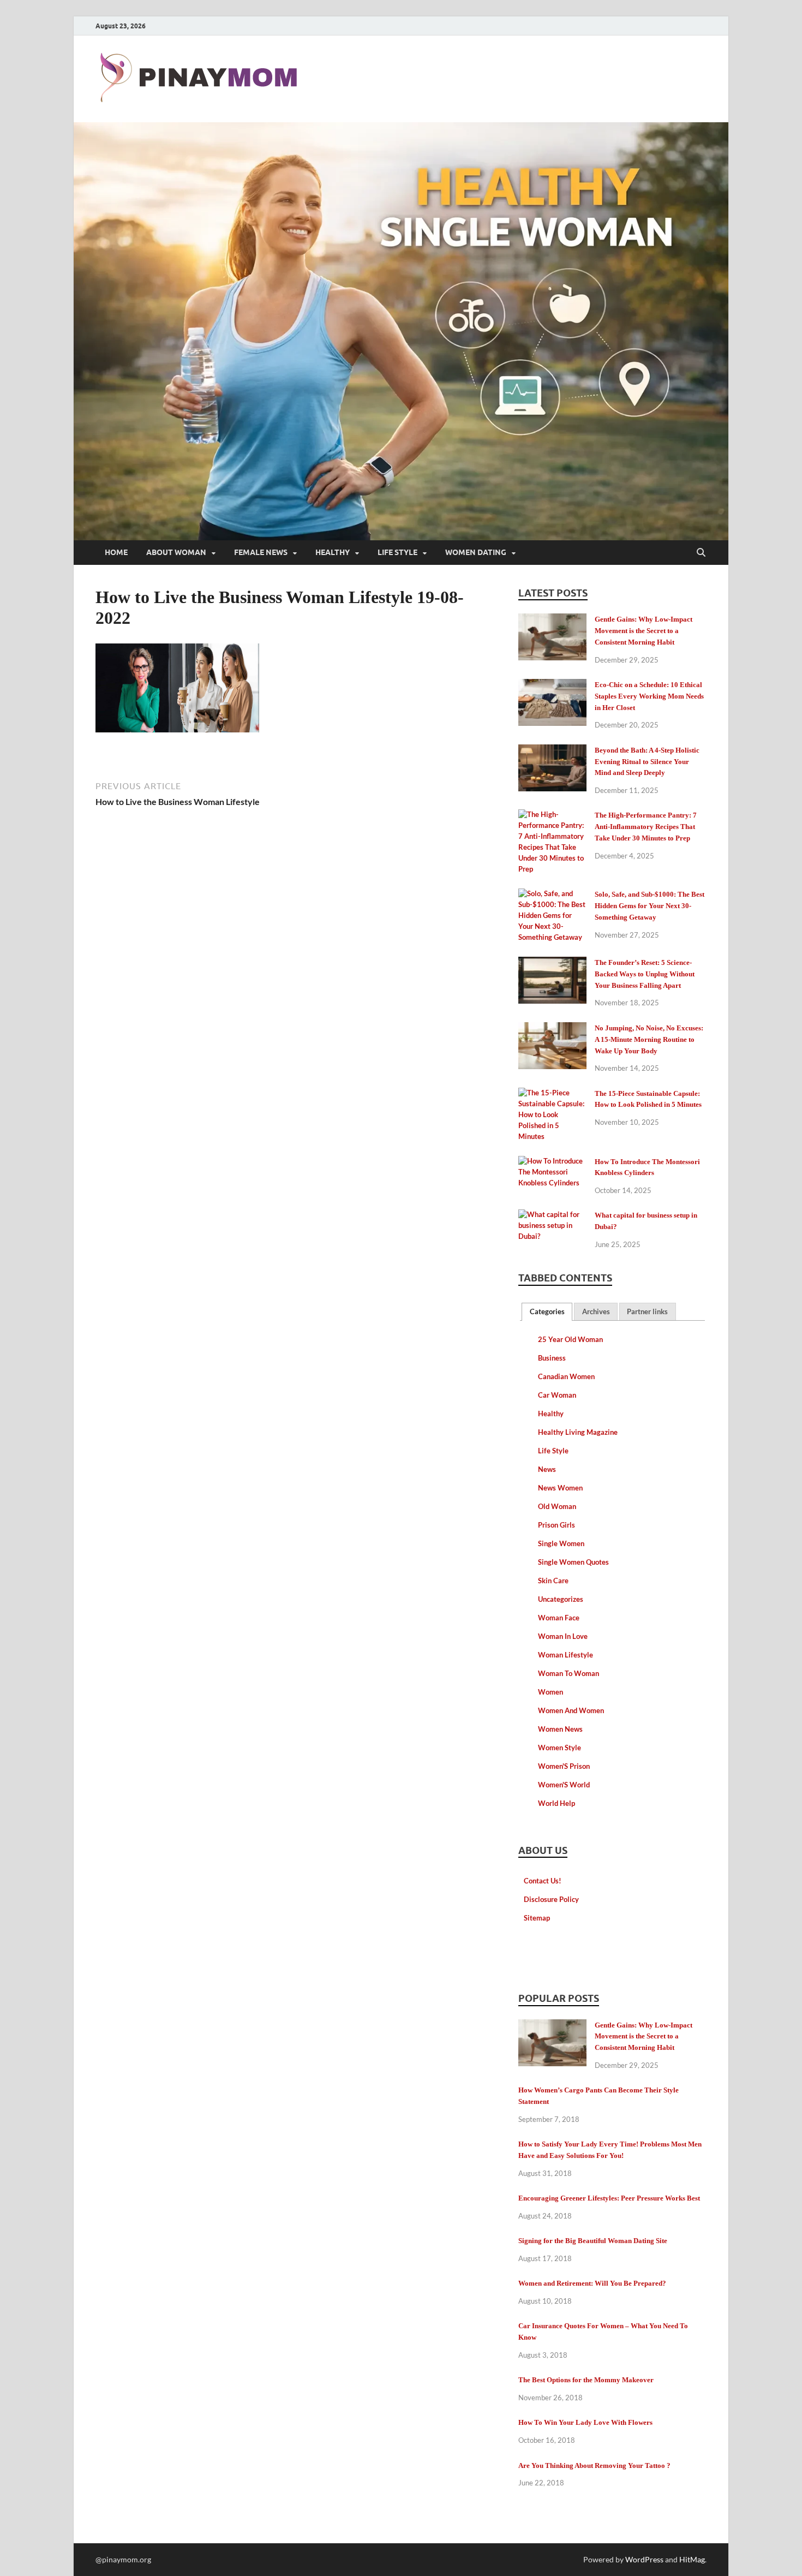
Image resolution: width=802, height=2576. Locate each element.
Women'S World (564, 1785)
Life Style (397, 552)
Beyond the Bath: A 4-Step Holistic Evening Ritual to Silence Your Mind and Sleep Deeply (647, 762)
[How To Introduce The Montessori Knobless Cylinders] (552, 1163)
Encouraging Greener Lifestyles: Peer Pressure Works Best (609, 2198)
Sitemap (537, 1918)
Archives (596, 1311)
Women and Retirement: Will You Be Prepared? (592, 2283)
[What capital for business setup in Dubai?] (552, 1217)
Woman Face (559, 1618)
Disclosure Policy (551, 1899)
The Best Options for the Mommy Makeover (586, 2380)
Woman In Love (563, 1636)
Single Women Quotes (573, 1562)
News (547, 1469)
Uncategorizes (561, 1599)
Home (116, 552)
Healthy (333, 552)
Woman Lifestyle (565, 1655)
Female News (261, 552)
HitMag (692, 2559)
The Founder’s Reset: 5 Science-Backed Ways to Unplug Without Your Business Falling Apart (645, 974)
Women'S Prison (564, 1766)
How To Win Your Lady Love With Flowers (585, 2422)
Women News (560, 1729)
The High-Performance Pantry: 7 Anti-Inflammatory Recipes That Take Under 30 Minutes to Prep (646, 827)
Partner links (647, 1311)
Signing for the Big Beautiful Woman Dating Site (593, 2241)
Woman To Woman (568, 1673)
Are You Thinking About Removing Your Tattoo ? (594, 2465)
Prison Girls (556, 1525)
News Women (560, 1488)
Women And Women (571, 1710)
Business (552, 1358)
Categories (547, 1311)
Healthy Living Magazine (578, 1432)
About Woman (176, 552)
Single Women (561, 1543)
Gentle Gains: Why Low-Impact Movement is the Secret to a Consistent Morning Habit (644, 631)
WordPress (644, 2559)
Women (550, 1692)
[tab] (547, 1312)
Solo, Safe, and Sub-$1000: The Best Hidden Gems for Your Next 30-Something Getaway (650, 906)
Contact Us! (543, 1881)
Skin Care (553, 1581)
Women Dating (476, 552)
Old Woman (557, 1506)
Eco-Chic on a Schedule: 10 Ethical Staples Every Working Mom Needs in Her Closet (649, 696)
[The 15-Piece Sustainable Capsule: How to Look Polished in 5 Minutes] (552, 1095)
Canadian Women (566, 1376)
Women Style (559, 1748)
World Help (556, 1803)
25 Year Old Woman (570, 1339)
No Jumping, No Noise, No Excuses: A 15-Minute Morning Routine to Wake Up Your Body (649, 1039)
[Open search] (701, 553)
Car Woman (557, 1395)
